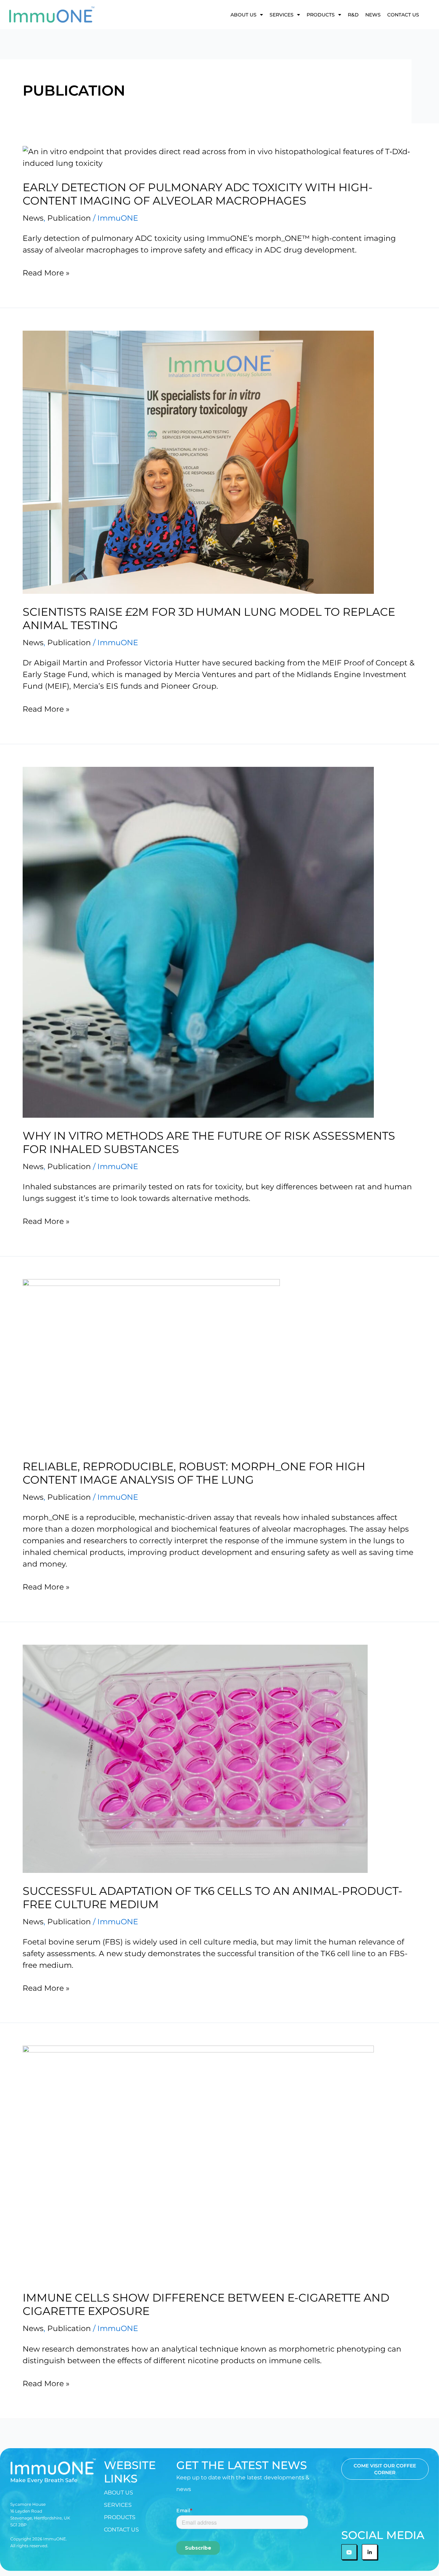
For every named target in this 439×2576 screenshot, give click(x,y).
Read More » (46, 273)
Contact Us (403, 15)
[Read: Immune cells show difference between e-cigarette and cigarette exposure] (198, 2162)
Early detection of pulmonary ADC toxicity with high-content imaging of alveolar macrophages (198, 194)
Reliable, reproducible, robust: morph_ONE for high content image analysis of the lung (194, 1473)
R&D (353, 15)
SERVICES (282, 15)
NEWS (373, 15)
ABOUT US (118, 2493)
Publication (69, 218)
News (33, 218)
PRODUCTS (321, 15)
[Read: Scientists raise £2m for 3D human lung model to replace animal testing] (198, 462)
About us (244, 15)
